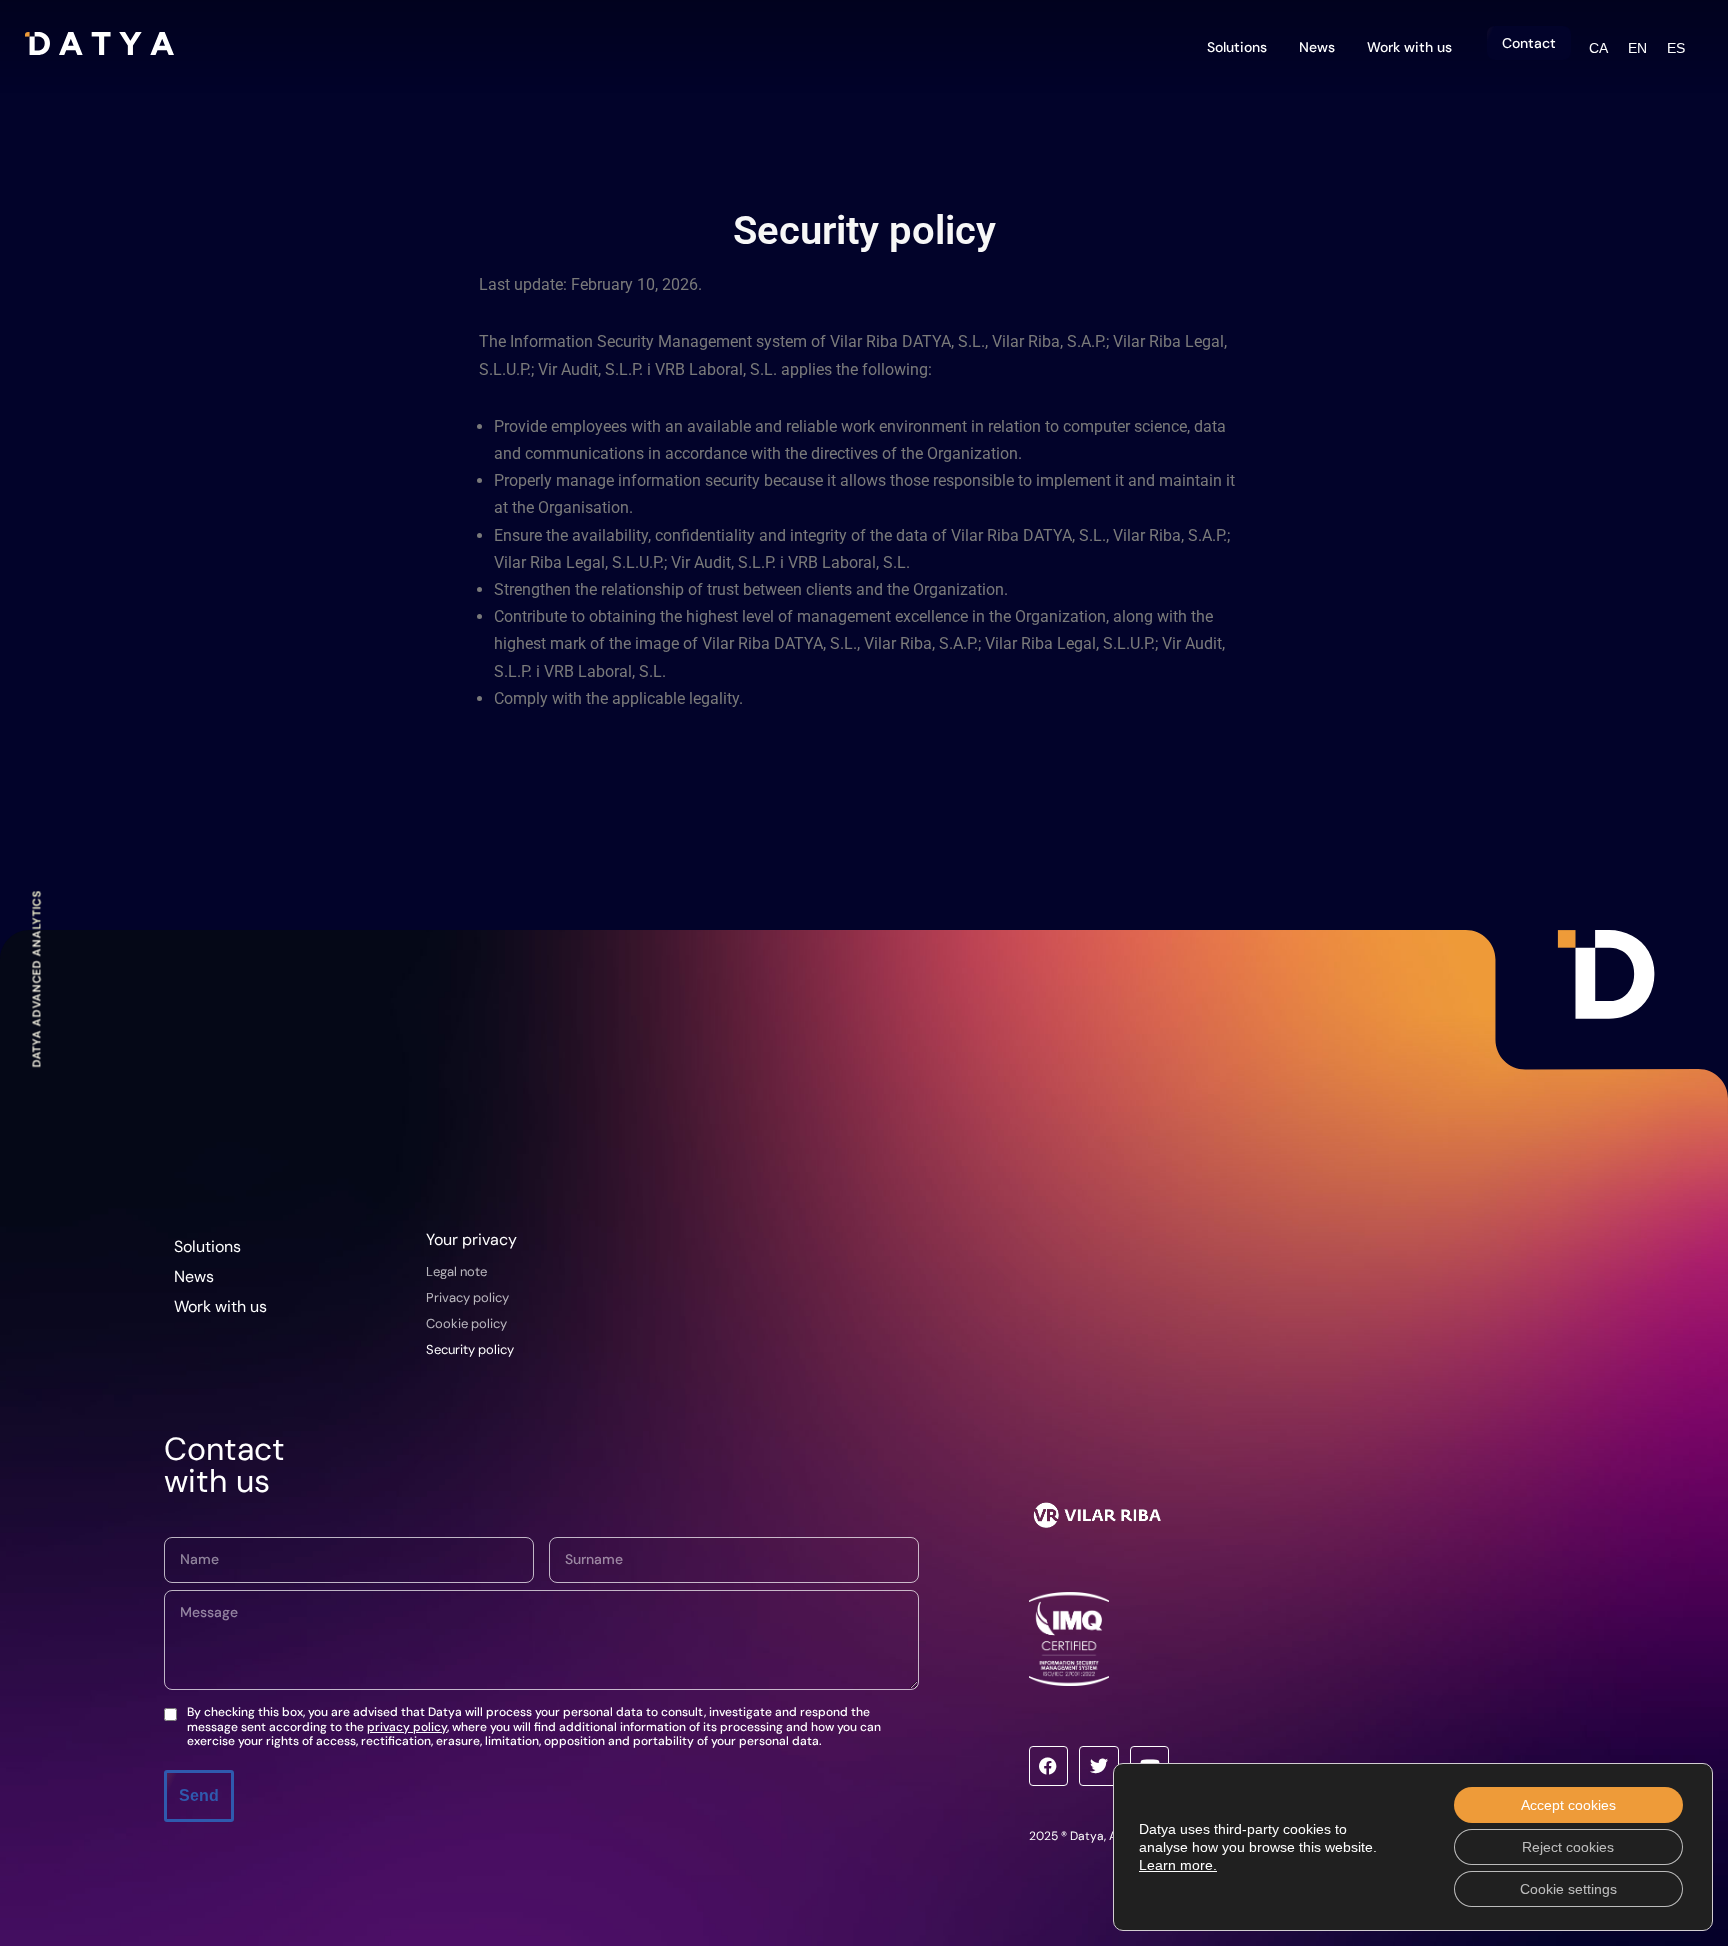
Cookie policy (466, 1323)
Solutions (1237, 47)
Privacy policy (467, 1297)
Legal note (456, 1271)
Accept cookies (1568, 1805)
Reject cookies (1568, 1847)
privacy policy (407, 1727)
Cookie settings (1568, 1889)
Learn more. (1178, 1865)
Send (199, 1795)
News (1317, 47)
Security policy (470, 1349)
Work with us (1409, 47)
